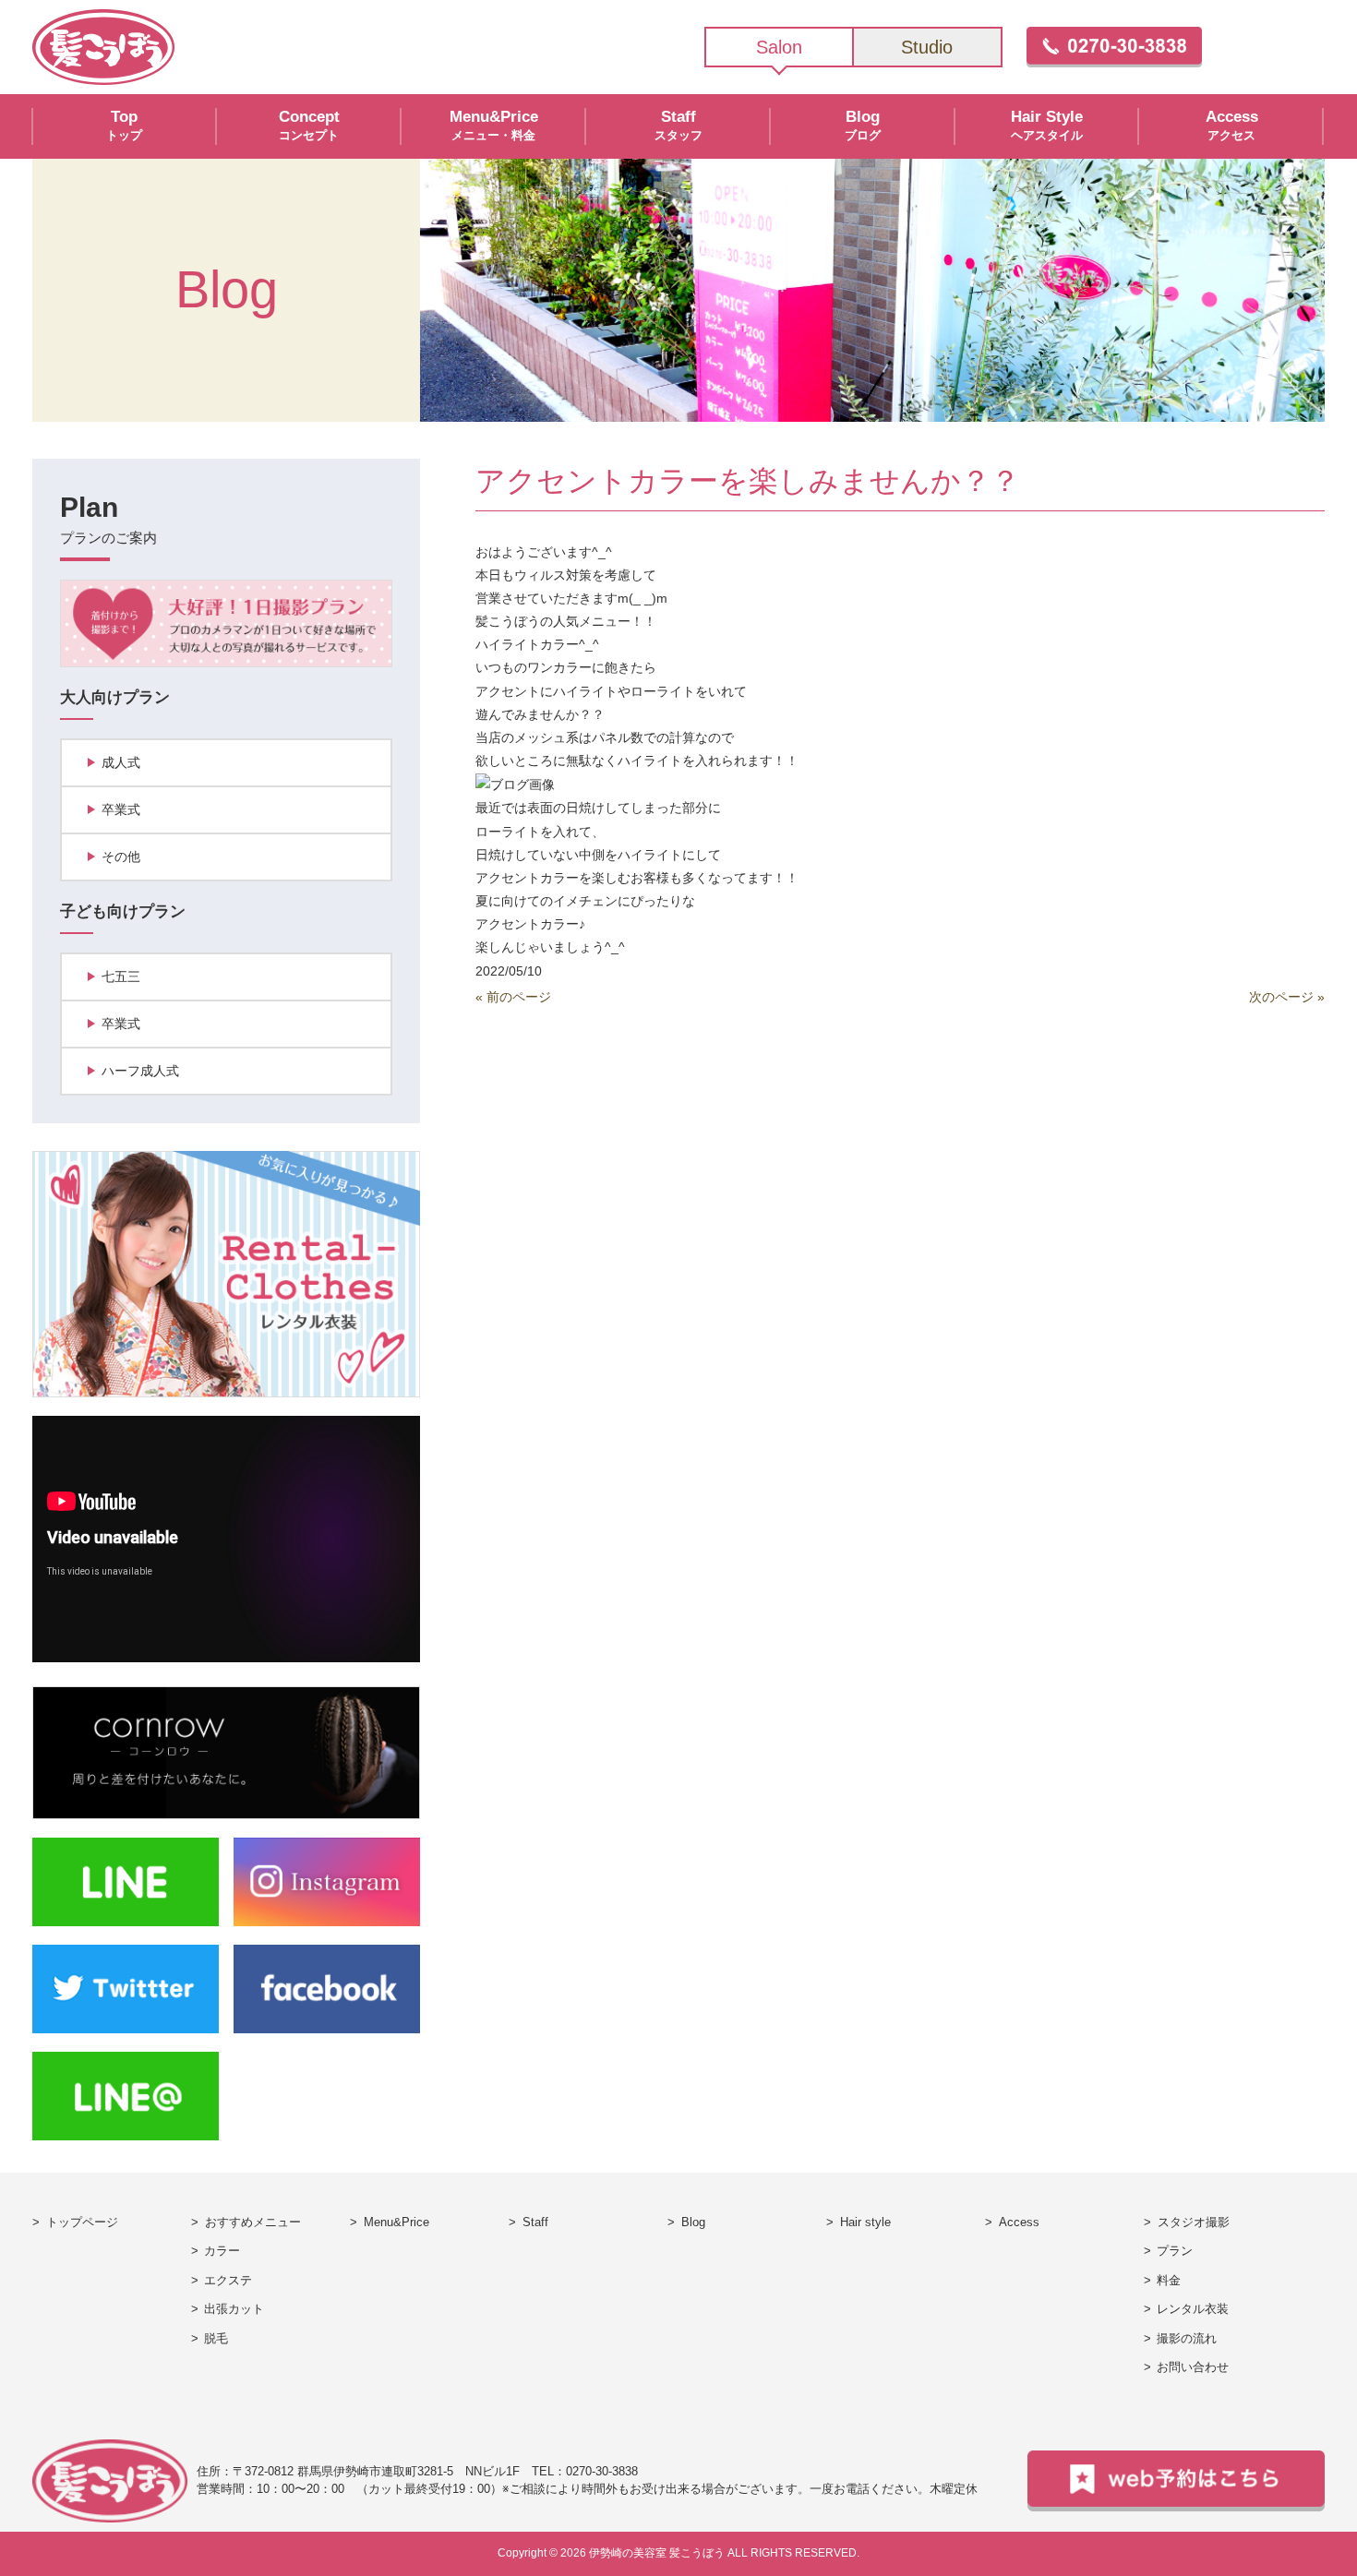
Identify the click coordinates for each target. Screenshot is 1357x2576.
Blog (693, 2222)
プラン (1175, 2251)
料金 (1169, 2281)
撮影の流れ (1187, 2339)
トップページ (82, 2222)
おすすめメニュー (253, 2222)
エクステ (228, 2281)
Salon (779, 47)
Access (1019, 2222)
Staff (535, 2222)
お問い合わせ (1193, 2367)
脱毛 (216, 2339)
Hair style (865, 2222)
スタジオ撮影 (1194, 2222)
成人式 (121, 762)
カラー (222, 2251)
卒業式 (121, 809)
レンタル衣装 (1193, 2309)
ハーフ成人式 (140, 1071)
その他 (121, 857)
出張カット (234, 2309)
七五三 (121, 976)
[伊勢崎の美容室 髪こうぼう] (103, 46)
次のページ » (1287, 997)
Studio (927, 47)
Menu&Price (396, 2222)
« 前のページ (513, 997)
